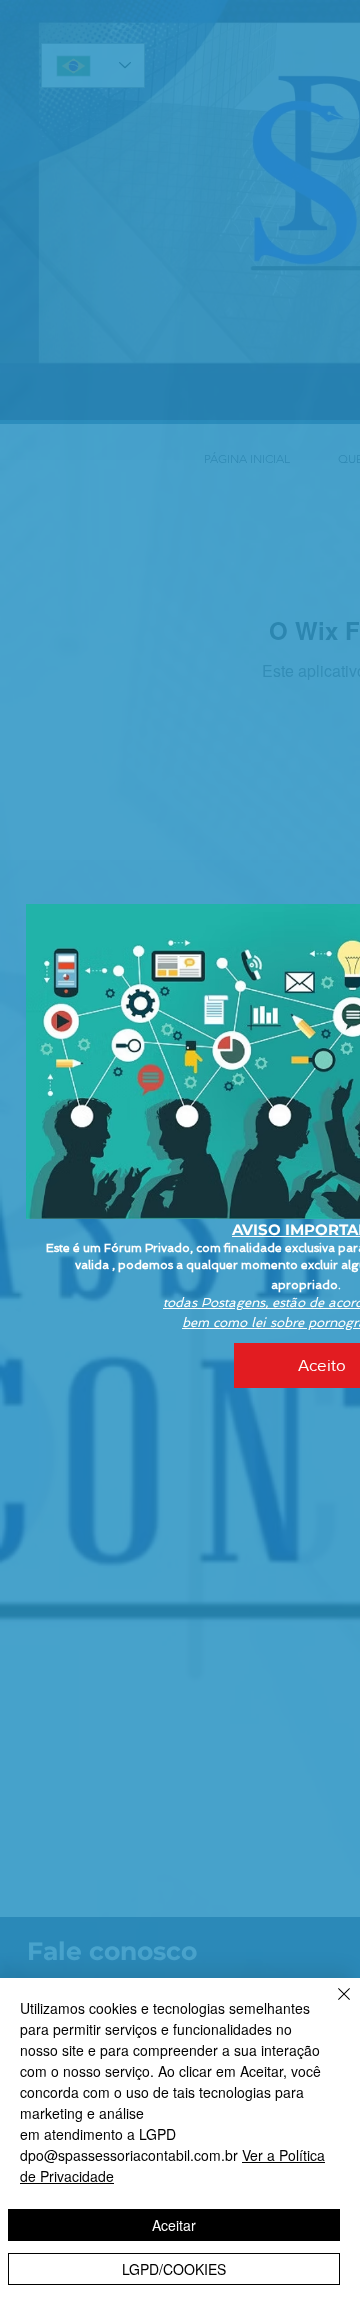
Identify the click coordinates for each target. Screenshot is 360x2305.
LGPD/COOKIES (174, 2269)
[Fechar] (332, 2006)
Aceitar (174, 2225)
